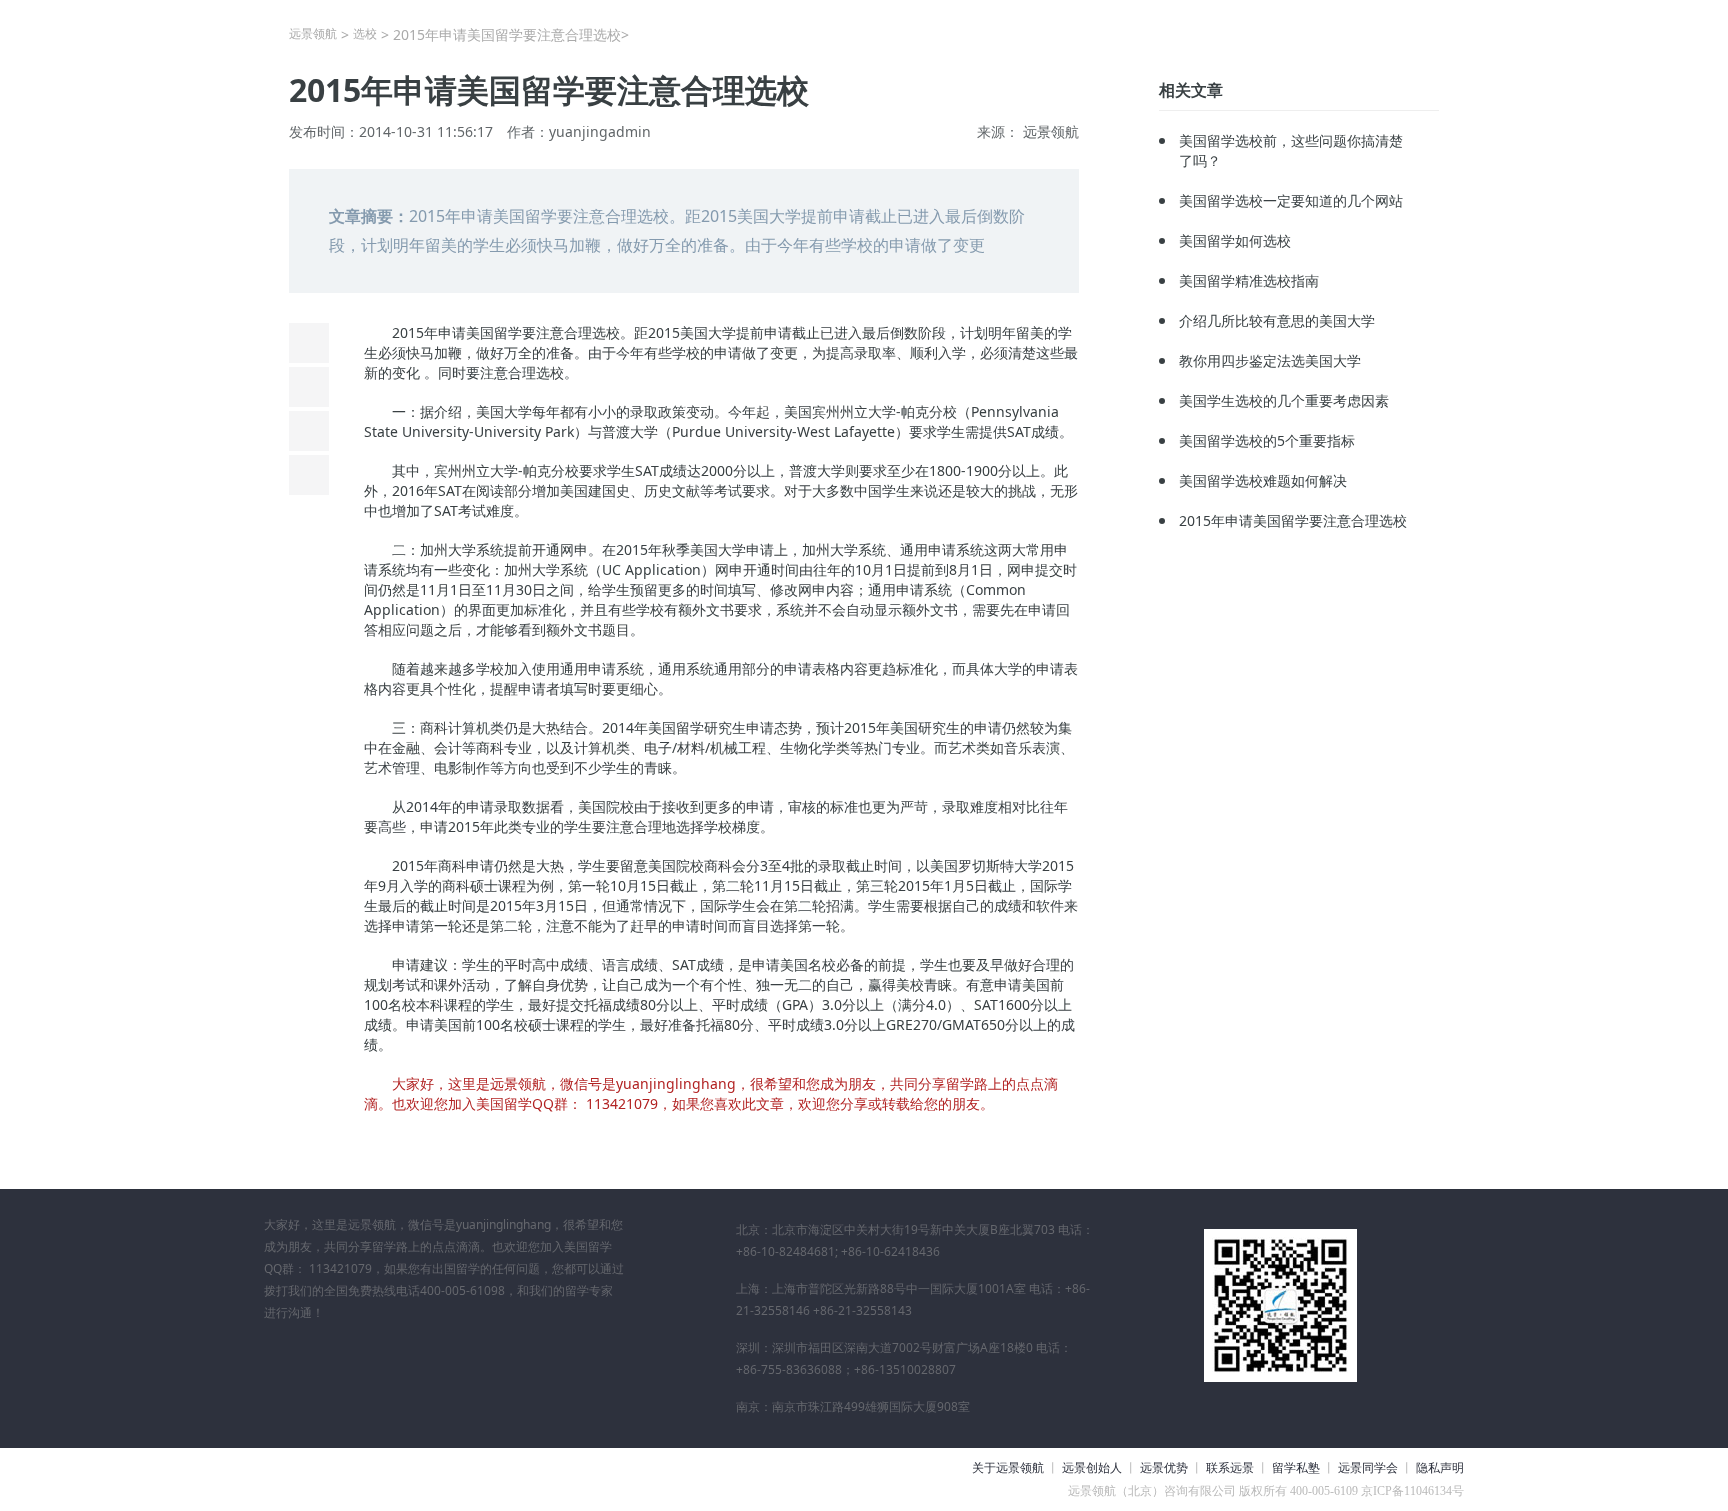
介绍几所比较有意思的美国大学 (1277, 320)
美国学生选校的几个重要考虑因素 (1284, 400)
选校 (365, 33)
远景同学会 (1368, 1468)
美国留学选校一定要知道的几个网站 (1291, 200)
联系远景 (1230, 1468)
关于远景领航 (1008, 1468)
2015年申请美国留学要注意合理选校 (1293, 520)
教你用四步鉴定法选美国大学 (1270, 360)
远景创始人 (1092, 1468)
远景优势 (1164, 1468)
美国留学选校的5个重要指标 (1267, 440)
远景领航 (313, 33)
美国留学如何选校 (1235, 240)
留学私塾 (1296, 1468)
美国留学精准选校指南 (1249, 280)
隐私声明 (1440, 1468)
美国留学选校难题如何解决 (1263, 480)
